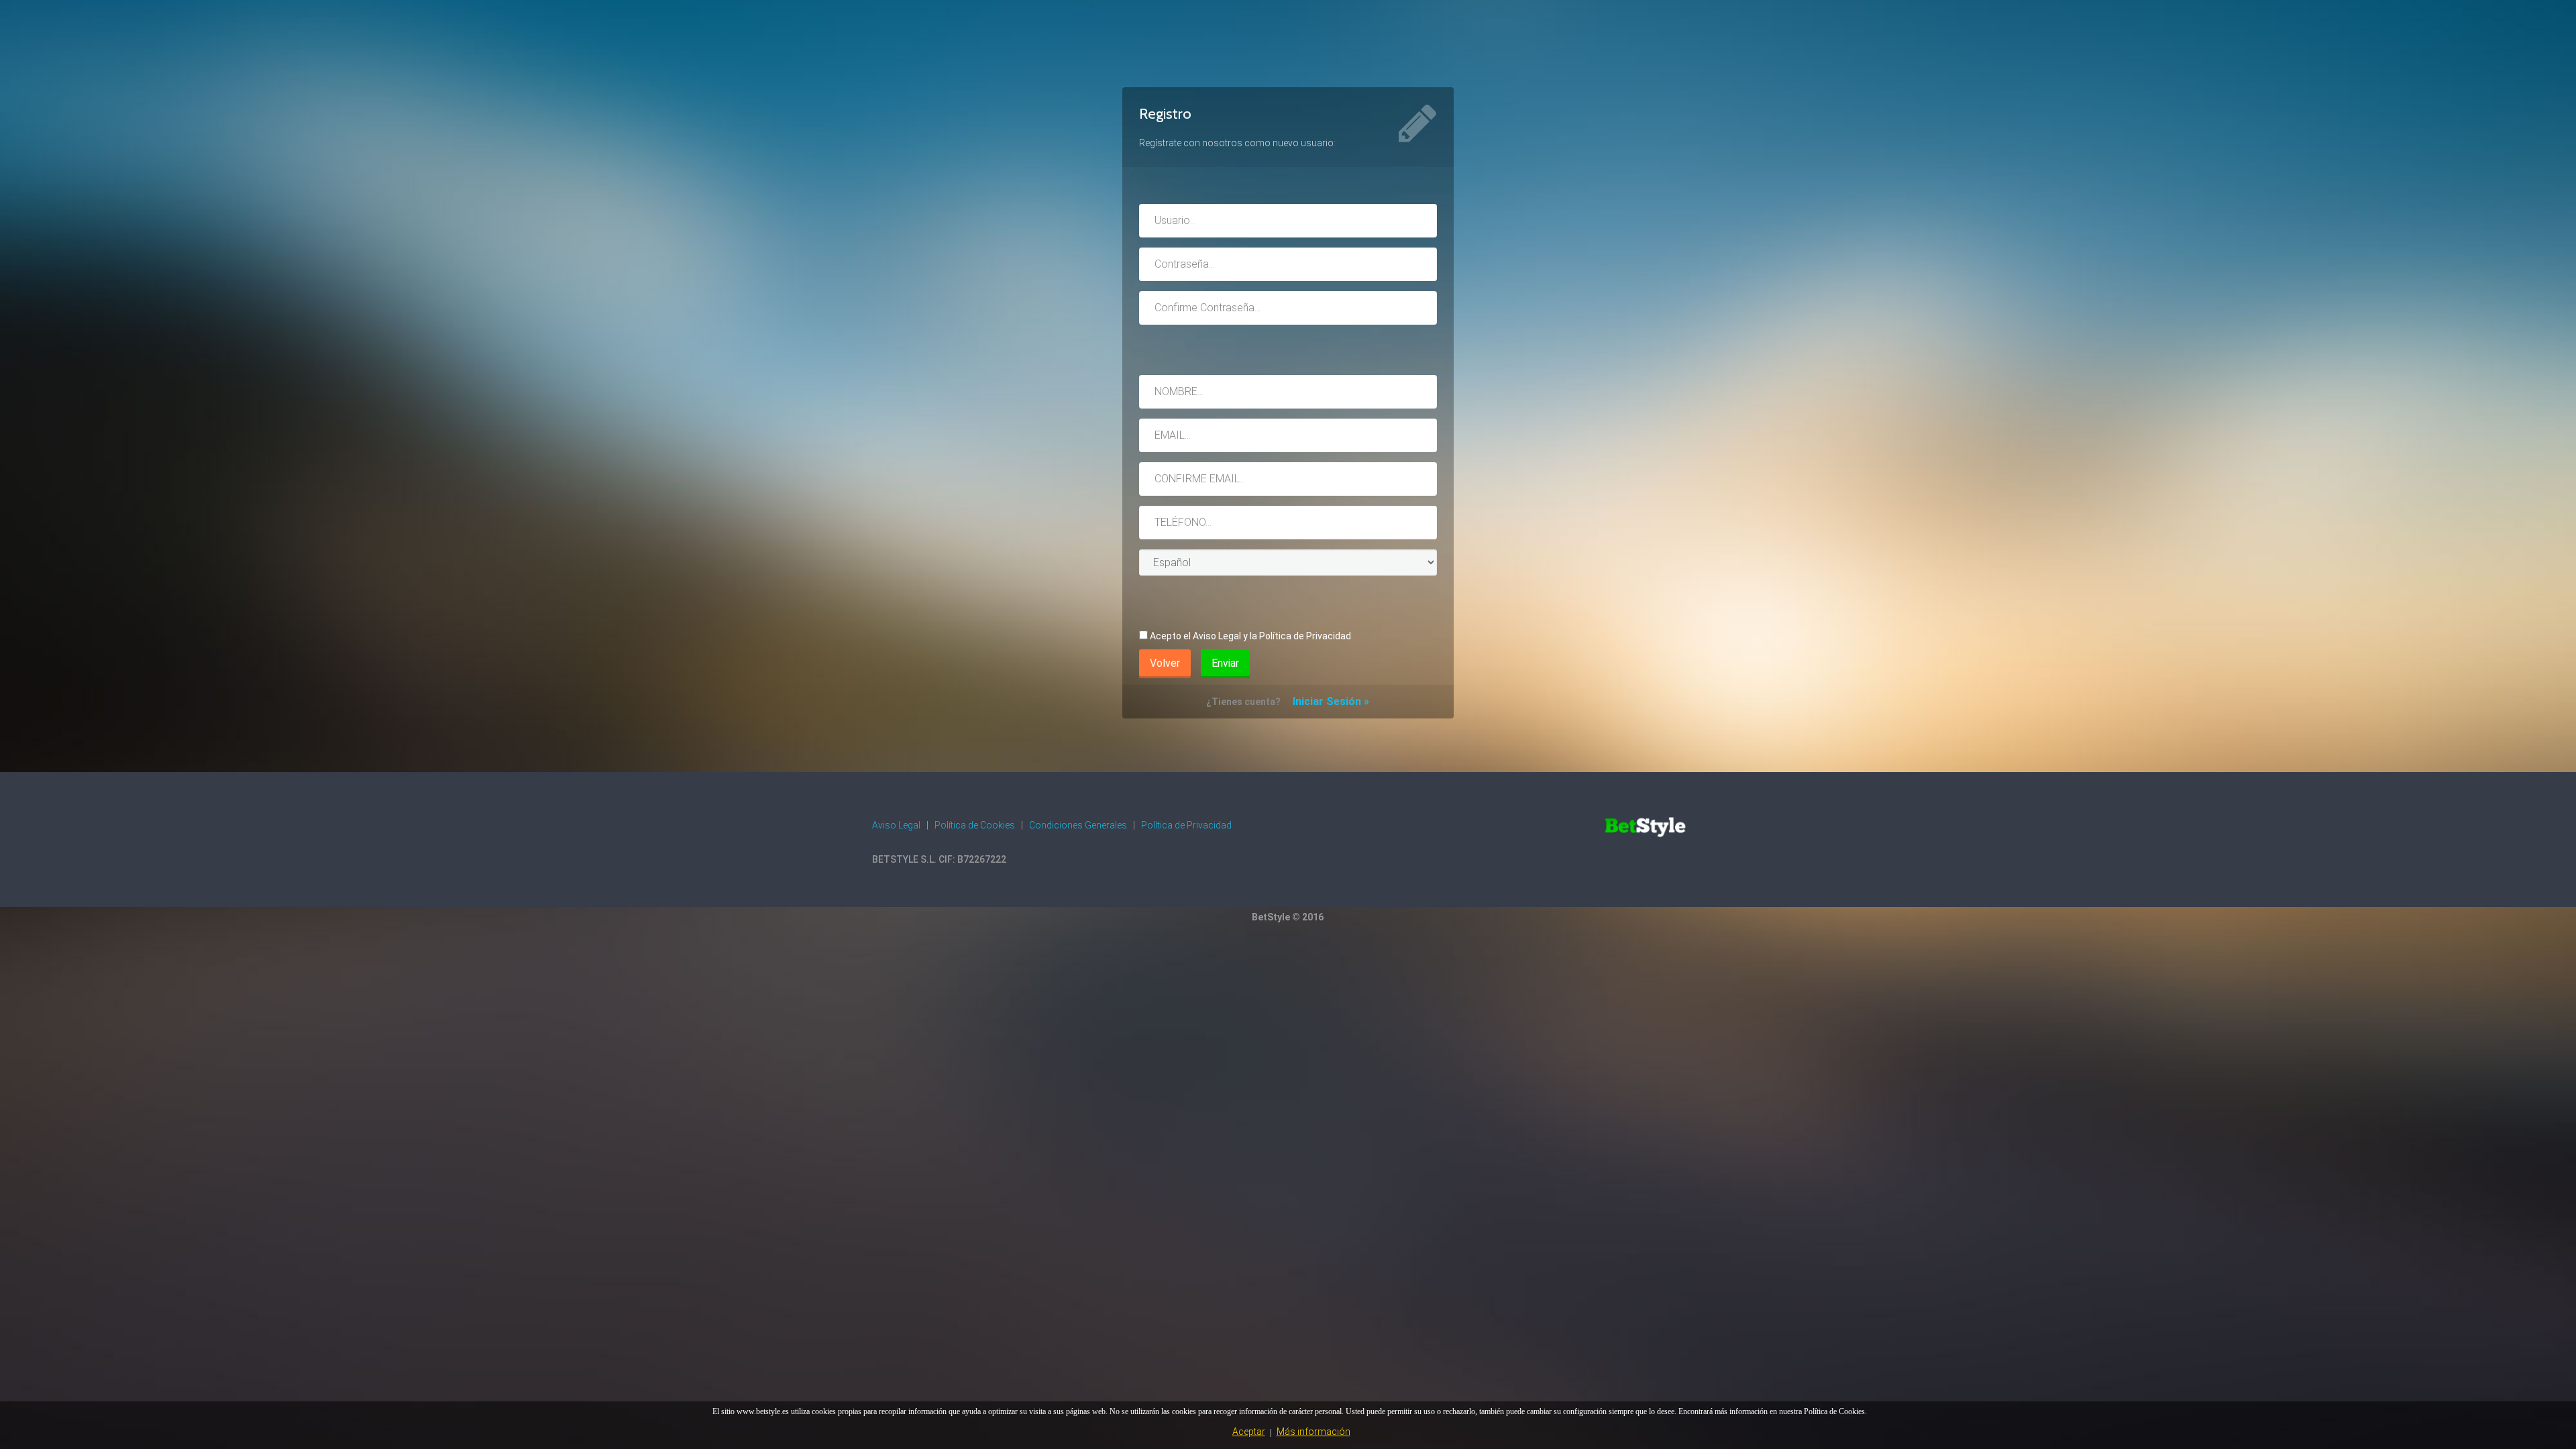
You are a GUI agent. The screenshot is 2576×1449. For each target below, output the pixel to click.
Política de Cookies (975, 825)
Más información (1313, 1432)
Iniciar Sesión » (1331, 701)
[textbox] (1288, 221)
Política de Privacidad (1186, 825)
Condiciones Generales (1078, 825)
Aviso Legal (896, 825)
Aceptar (1249, 1432)
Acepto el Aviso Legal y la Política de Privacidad (1250, 636)
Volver (1165, 663)
